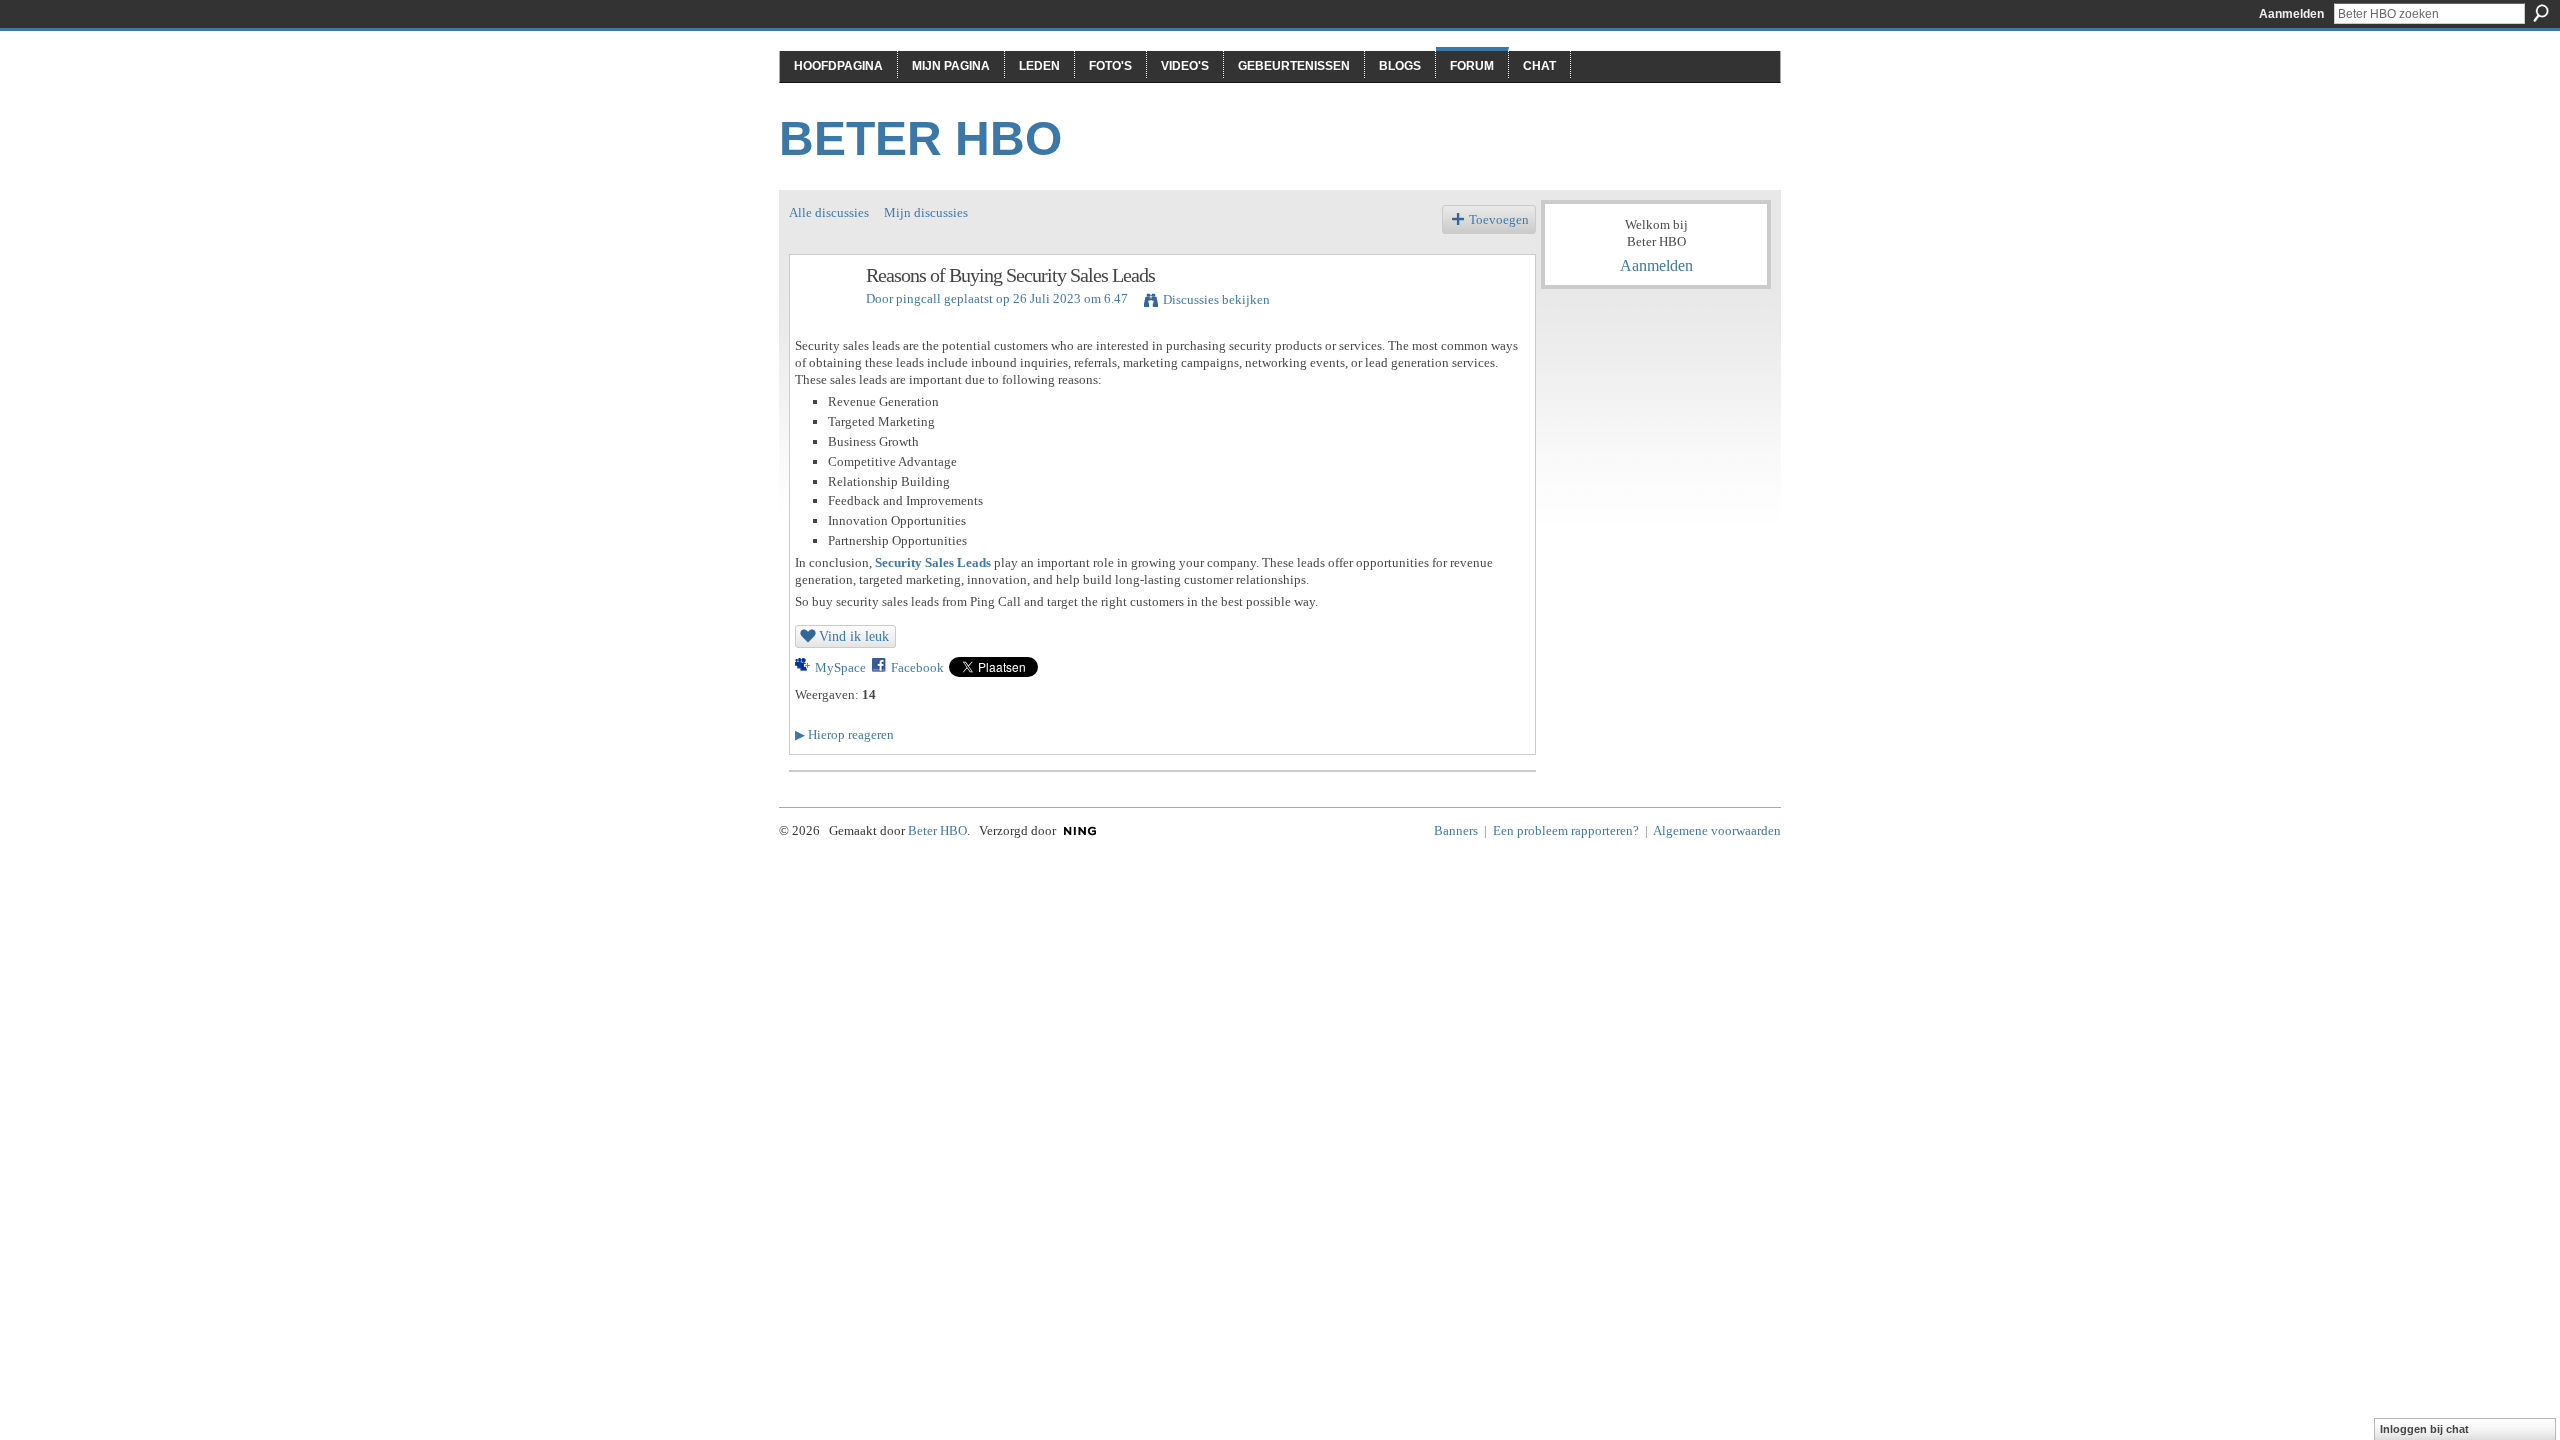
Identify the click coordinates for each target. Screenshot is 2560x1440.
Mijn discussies (926, 212)
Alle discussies (829, 212)
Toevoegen (1499, 219)
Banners (1456, 830)
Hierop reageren (844, 734)
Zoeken (2541, 13)
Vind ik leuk (854, 636)
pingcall (918, 298)
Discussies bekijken (1216, 299)
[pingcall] (822, 318)
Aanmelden (2291, 14)
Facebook (917, 667)
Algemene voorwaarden (1717, 830)
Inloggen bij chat (2424, 1429)
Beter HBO (920, 138)
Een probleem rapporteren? (1566, 830)
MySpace (840, 667)
